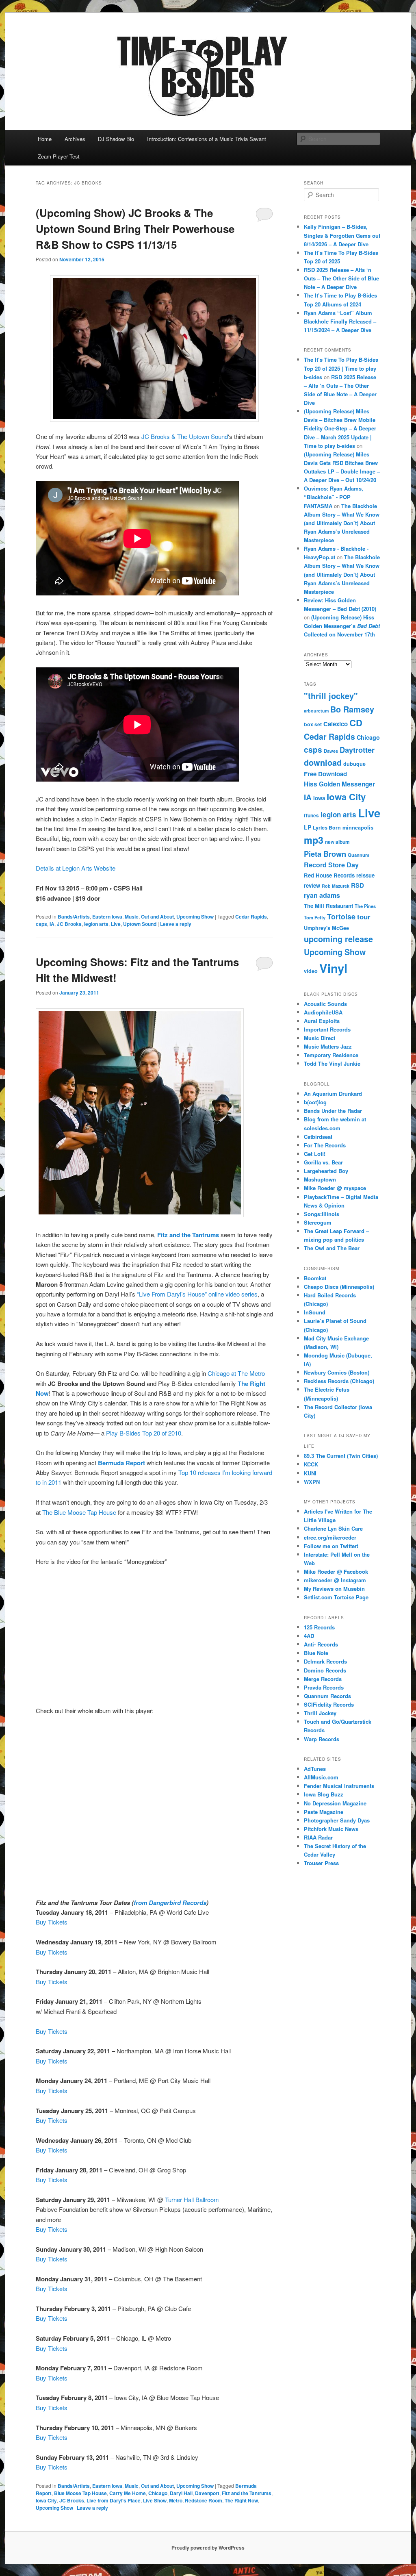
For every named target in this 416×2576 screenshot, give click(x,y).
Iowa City (46, 2500)
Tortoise (341, 917)
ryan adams (322, 895)
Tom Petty (315, 917)
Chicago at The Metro (236, 1373)
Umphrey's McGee (326, 928)
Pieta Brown (325, 854)
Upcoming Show (195, 917)
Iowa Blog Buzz (324, 1794)
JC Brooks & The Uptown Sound (185, 436)
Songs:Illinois (322, 1214)
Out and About (157, 917)
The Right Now (241, 2500)
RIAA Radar (318, 1837)
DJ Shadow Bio (116, 139)
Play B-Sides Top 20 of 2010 (144, 1433)
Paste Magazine (324, 1812)
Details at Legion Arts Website (76, 868)
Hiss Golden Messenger (339, 784)
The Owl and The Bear (332, 1248)
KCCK (311, 1464)
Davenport (207, 2493)
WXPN (312, 1482)
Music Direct (320, 1038)
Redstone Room (204, 2500)
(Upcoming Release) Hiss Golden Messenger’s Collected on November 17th (342, 626)
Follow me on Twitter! (331, 1546)
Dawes (331, 751)
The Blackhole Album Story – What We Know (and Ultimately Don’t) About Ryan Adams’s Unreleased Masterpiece (342, 523)
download (323, 762)
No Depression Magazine (335, 1803)
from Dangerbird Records (170, 1903)
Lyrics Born (327, 828)
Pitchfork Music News (331, 1829)
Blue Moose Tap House (80, 2493)
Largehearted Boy (326, 1171)
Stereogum (318, 1222)
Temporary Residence (331, 1055)
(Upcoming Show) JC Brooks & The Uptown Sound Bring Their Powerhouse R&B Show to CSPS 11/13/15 (135, 229)
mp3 (314, 840)
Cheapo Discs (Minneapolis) (339, 1287)
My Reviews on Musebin (334, 1589)
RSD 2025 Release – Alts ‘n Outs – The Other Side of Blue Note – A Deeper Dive (341, 278)
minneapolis (358, 828)
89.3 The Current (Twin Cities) (341, 1456)
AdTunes (315, 1769)
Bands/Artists (74, 917)
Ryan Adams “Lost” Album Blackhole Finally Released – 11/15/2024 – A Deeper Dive (340, 321)
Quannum (359, 855)
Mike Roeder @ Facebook (336, 1571)
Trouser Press (321, 1863)
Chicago (158, 2493)
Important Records (327, 1029)
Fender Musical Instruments (339, 1786)
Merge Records (323, 1679)
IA (52, 924)
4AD (309, 1636)
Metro (176, 2500)
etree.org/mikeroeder (330, 1537)
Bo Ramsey (352, 709)
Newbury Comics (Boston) (337, 1372)
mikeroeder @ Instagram (335, 1580)
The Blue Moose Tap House (78, 1512)
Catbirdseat (318, 1137)
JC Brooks (69, 924)
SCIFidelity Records (329, 1704)
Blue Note (316, 1653)
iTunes (311, 816)
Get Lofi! (315, 1154)
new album (337, 842)
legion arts (96, 924)
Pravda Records (324, 1687)
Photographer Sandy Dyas (337, 1820)
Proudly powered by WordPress (208, 2548)
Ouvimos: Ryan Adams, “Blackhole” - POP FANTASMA (334, 497)
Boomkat (315, 1278)
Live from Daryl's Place (114, 2500)
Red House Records (329, 875)
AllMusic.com (321, 1777)
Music (132, 917)
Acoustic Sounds (325, 1004)
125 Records (319, 1627)
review (312, 885)
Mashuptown (320, 1179)
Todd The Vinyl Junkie (332, 1063)
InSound (315, 1312)
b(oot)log (315, 1102)
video (311, 971)
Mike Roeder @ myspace (335, 1188)
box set (313, 724)
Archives (75, 139)
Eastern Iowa (107, 917)
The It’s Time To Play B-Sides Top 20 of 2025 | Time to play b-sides (341, 368)
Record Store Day (331, 865)
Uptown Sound (140, 924)
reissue (365, 875)
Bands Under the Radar (333, 1111)
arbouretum (316, 711)
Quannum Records (327, 1696)
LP (308, 827)
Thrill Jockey (320, 1713)
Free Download (325, 774)
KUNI (310, 1473)
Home (45, 139)
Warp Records (322, 1739)
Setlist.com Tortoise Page (336, 1597)
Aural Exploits (322, 1021)
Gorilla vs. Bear (323, 1162)
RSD (357, 885)
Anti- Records (321, 1644)
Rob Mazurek (336, 886)
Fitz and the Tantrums (247, 2493)
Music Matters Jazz (328, 1046)
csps (41, 924)
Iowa (319, 798)
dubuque (354, 764)
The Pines (365, 906)
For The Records (325, 1145)
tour (364, 917)
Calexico (336, 724)
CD (356, 723)
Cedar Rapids (251, 917)
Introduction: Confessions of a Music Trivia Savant (207, 139)
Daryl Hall (181, 2493)
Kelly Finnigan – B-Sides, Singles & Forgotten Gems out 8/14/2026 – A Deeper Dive (342, 235)
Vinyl (333, 968)
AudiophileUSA (323, 1012)
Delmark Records (325, 1661)
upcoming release (338, 939)
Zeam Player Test (59, 156)
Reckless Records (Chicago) (339, 1381)
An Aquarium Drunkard (333, 1094)
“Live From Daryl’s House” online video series (197, 1294)
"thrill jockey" (331, 696)
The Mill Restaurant (328, 906)
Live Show (155, 2500)
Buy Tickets (52, 1922)
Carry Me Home (128, 2493)
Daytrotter (357, 750)
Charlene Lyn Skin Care (333, 1528)
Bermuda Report (121, 1463)
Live (116, 924)
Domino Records (325, 1670)
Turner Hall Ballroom (192, 2199)
